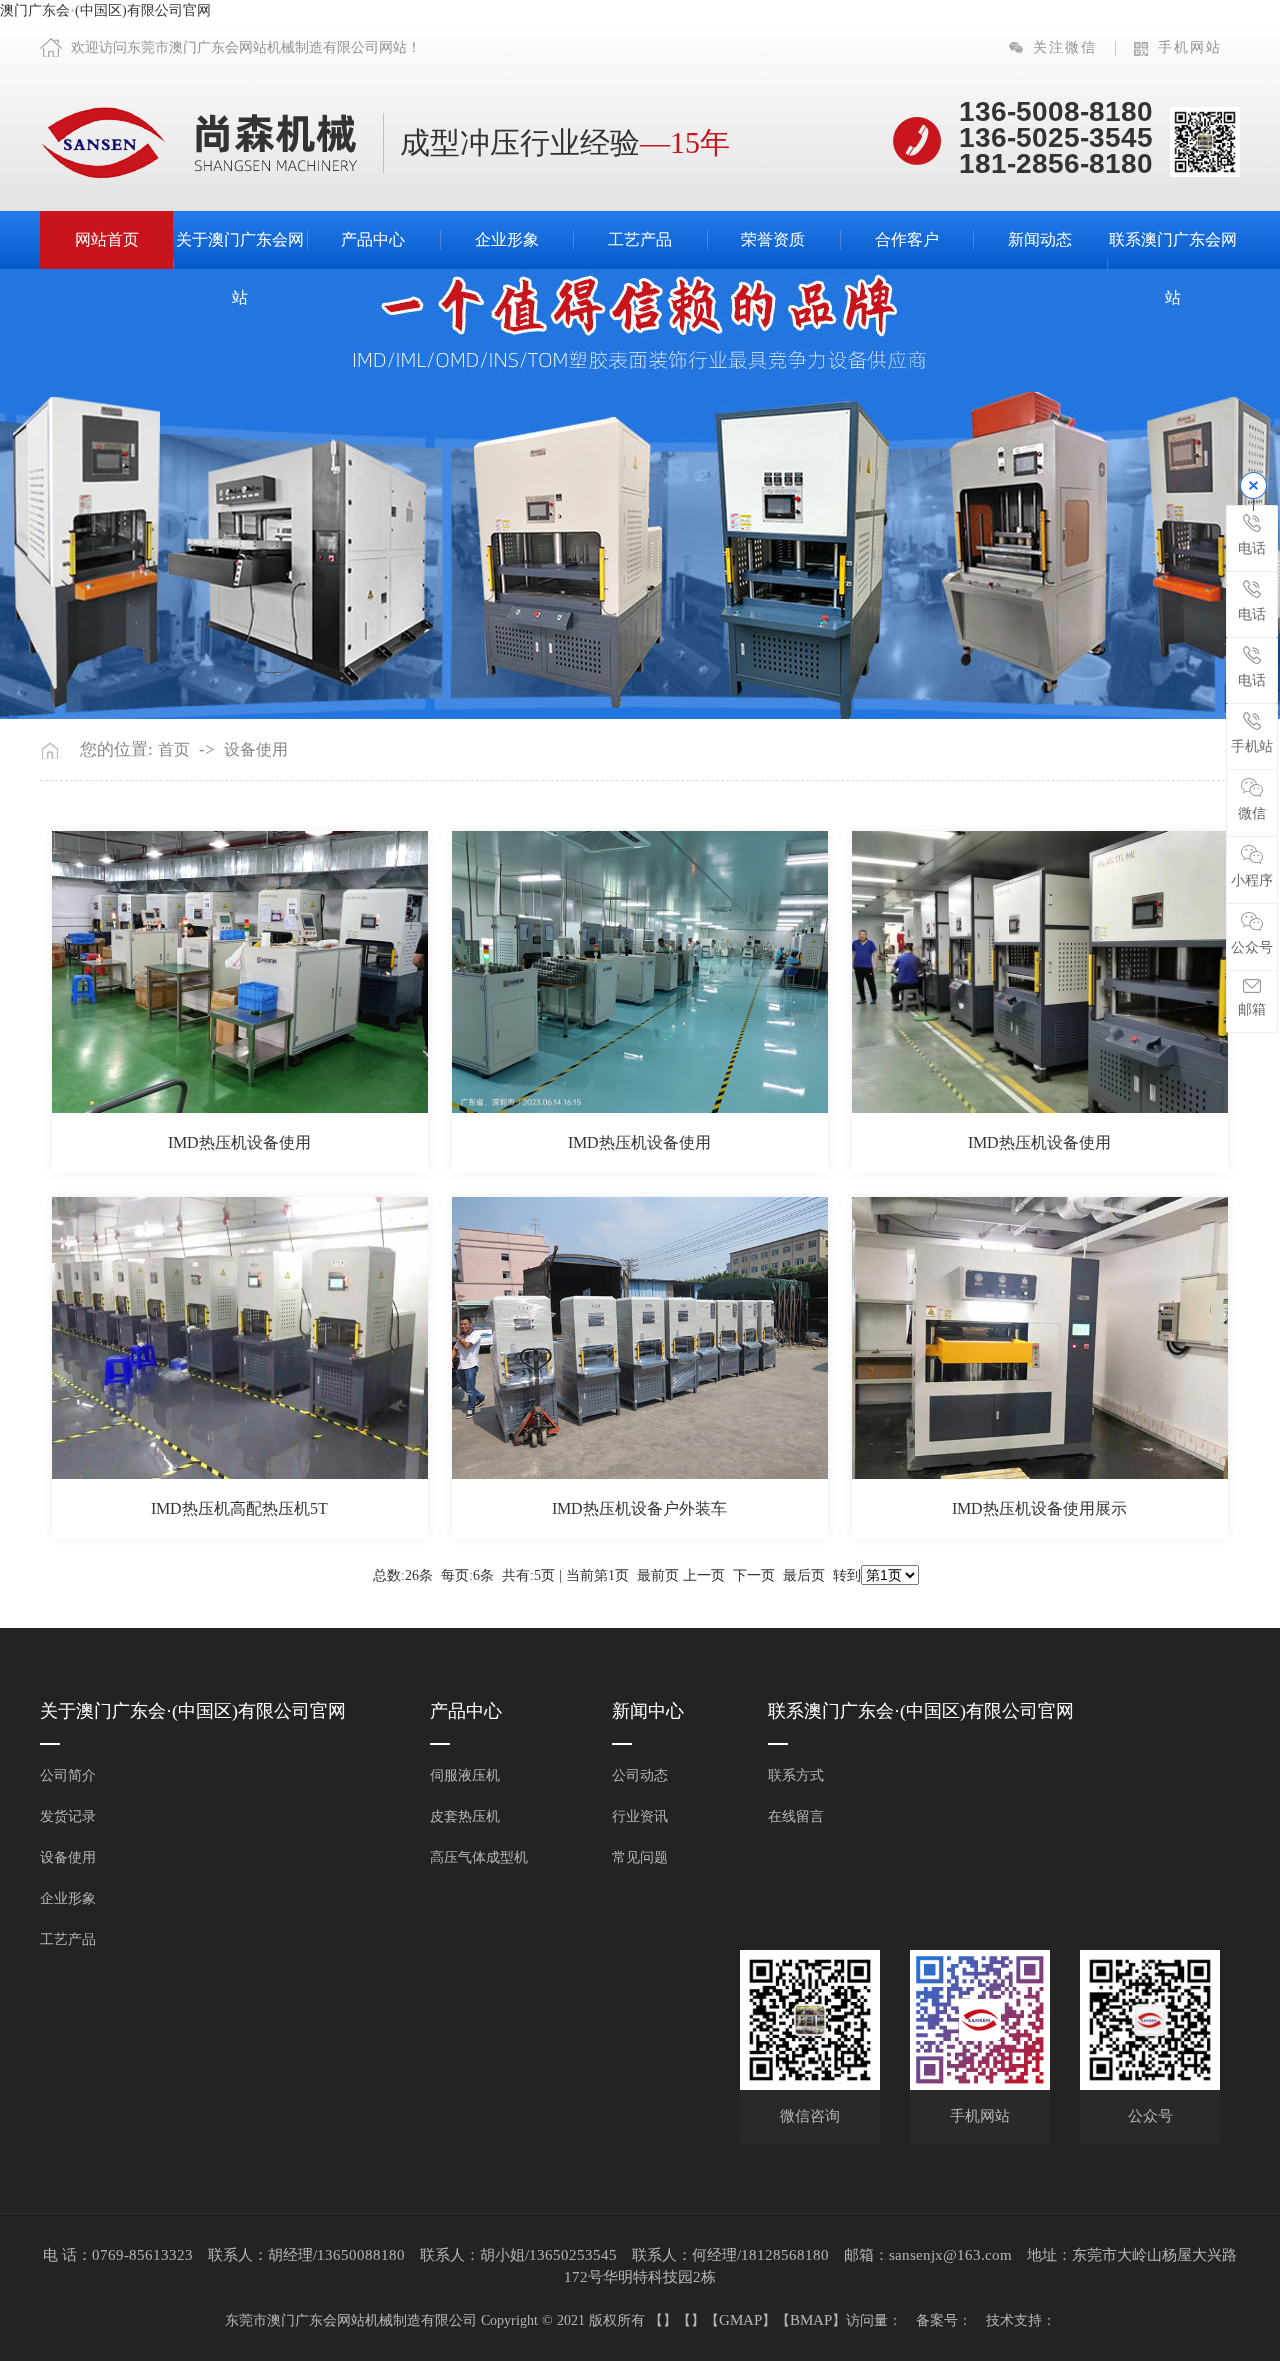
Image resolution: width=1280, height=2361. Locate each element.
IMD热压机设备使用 (239, 1142)
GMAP (740, 2320)
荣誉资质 (773, 239)
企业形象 (507, 239)
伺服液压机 (465, 1775)
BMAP (811, 2320)
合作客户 (907, 239)
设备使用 (256, 749)
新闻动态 (1040, 239)
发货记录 (68, 1816)
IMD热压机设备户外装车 (639, 1508)
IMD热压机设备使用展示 (1039, 1508)
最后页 (804, 1575)
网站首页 (107, 239)
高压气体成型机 (479, 1857)
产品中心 (373, 239)
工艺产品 (640, 239)
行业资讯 (640, 1816)
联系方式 (796, 1775)
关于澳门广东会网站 (240, 268)
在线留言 (796, 1816)
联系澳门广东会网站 (1173, 268)
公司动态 (640, 1775)
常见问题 (640, 1857)
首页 (174, 749)
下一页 (754, 1575)
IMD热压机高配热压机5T (239, 1508)
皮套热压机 (465, 1816)
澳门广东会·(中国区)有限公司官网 (105, 10)
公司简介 (68, 1775)
